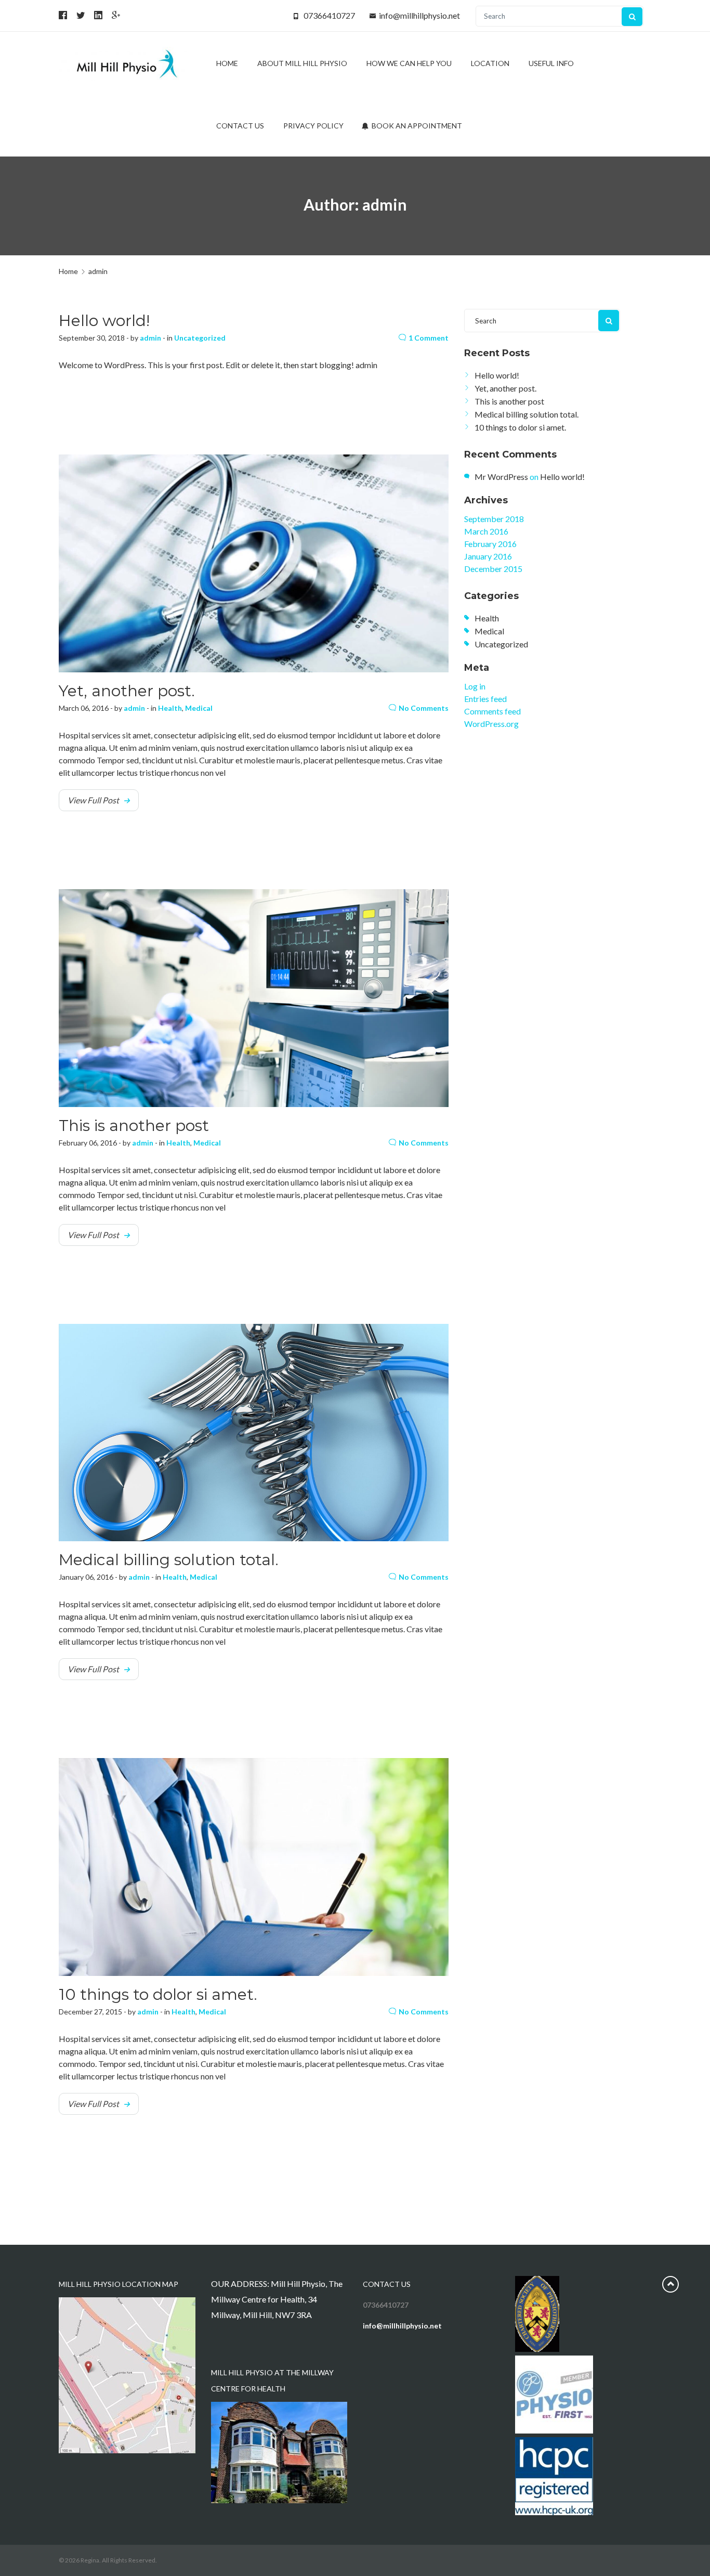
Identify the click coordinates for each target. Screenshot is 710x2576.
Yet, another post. (127, 691)
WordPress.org (491, 724)
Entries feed (485, 699)
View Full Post (93, 800)
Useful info (551, 63)
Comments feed (492, 711)
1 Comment (429, 338)
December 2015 (493, 569)
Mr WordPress (501, 477)
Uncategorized (200, 338)
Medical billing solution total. (169, 1560)
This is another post (134, 1126)
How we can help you (409, 63)
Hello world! (104, 321)
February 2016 (490, 544)
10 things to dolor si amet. (158, 1994)
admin (150, 338)
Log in (475, 686)
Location (490, 63)
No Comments (424, 708)
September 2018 (494, 519)
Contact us (240, 126)
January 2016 (488, 556)
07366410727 (329, 15)
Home (227, 63)
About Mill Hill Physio (302, 63)
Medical (199, 708)
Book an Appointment (416, 126)
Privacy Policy (313, 126)
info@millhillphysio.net (419, 15)
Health (170, 708)
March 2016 (486, 531)
